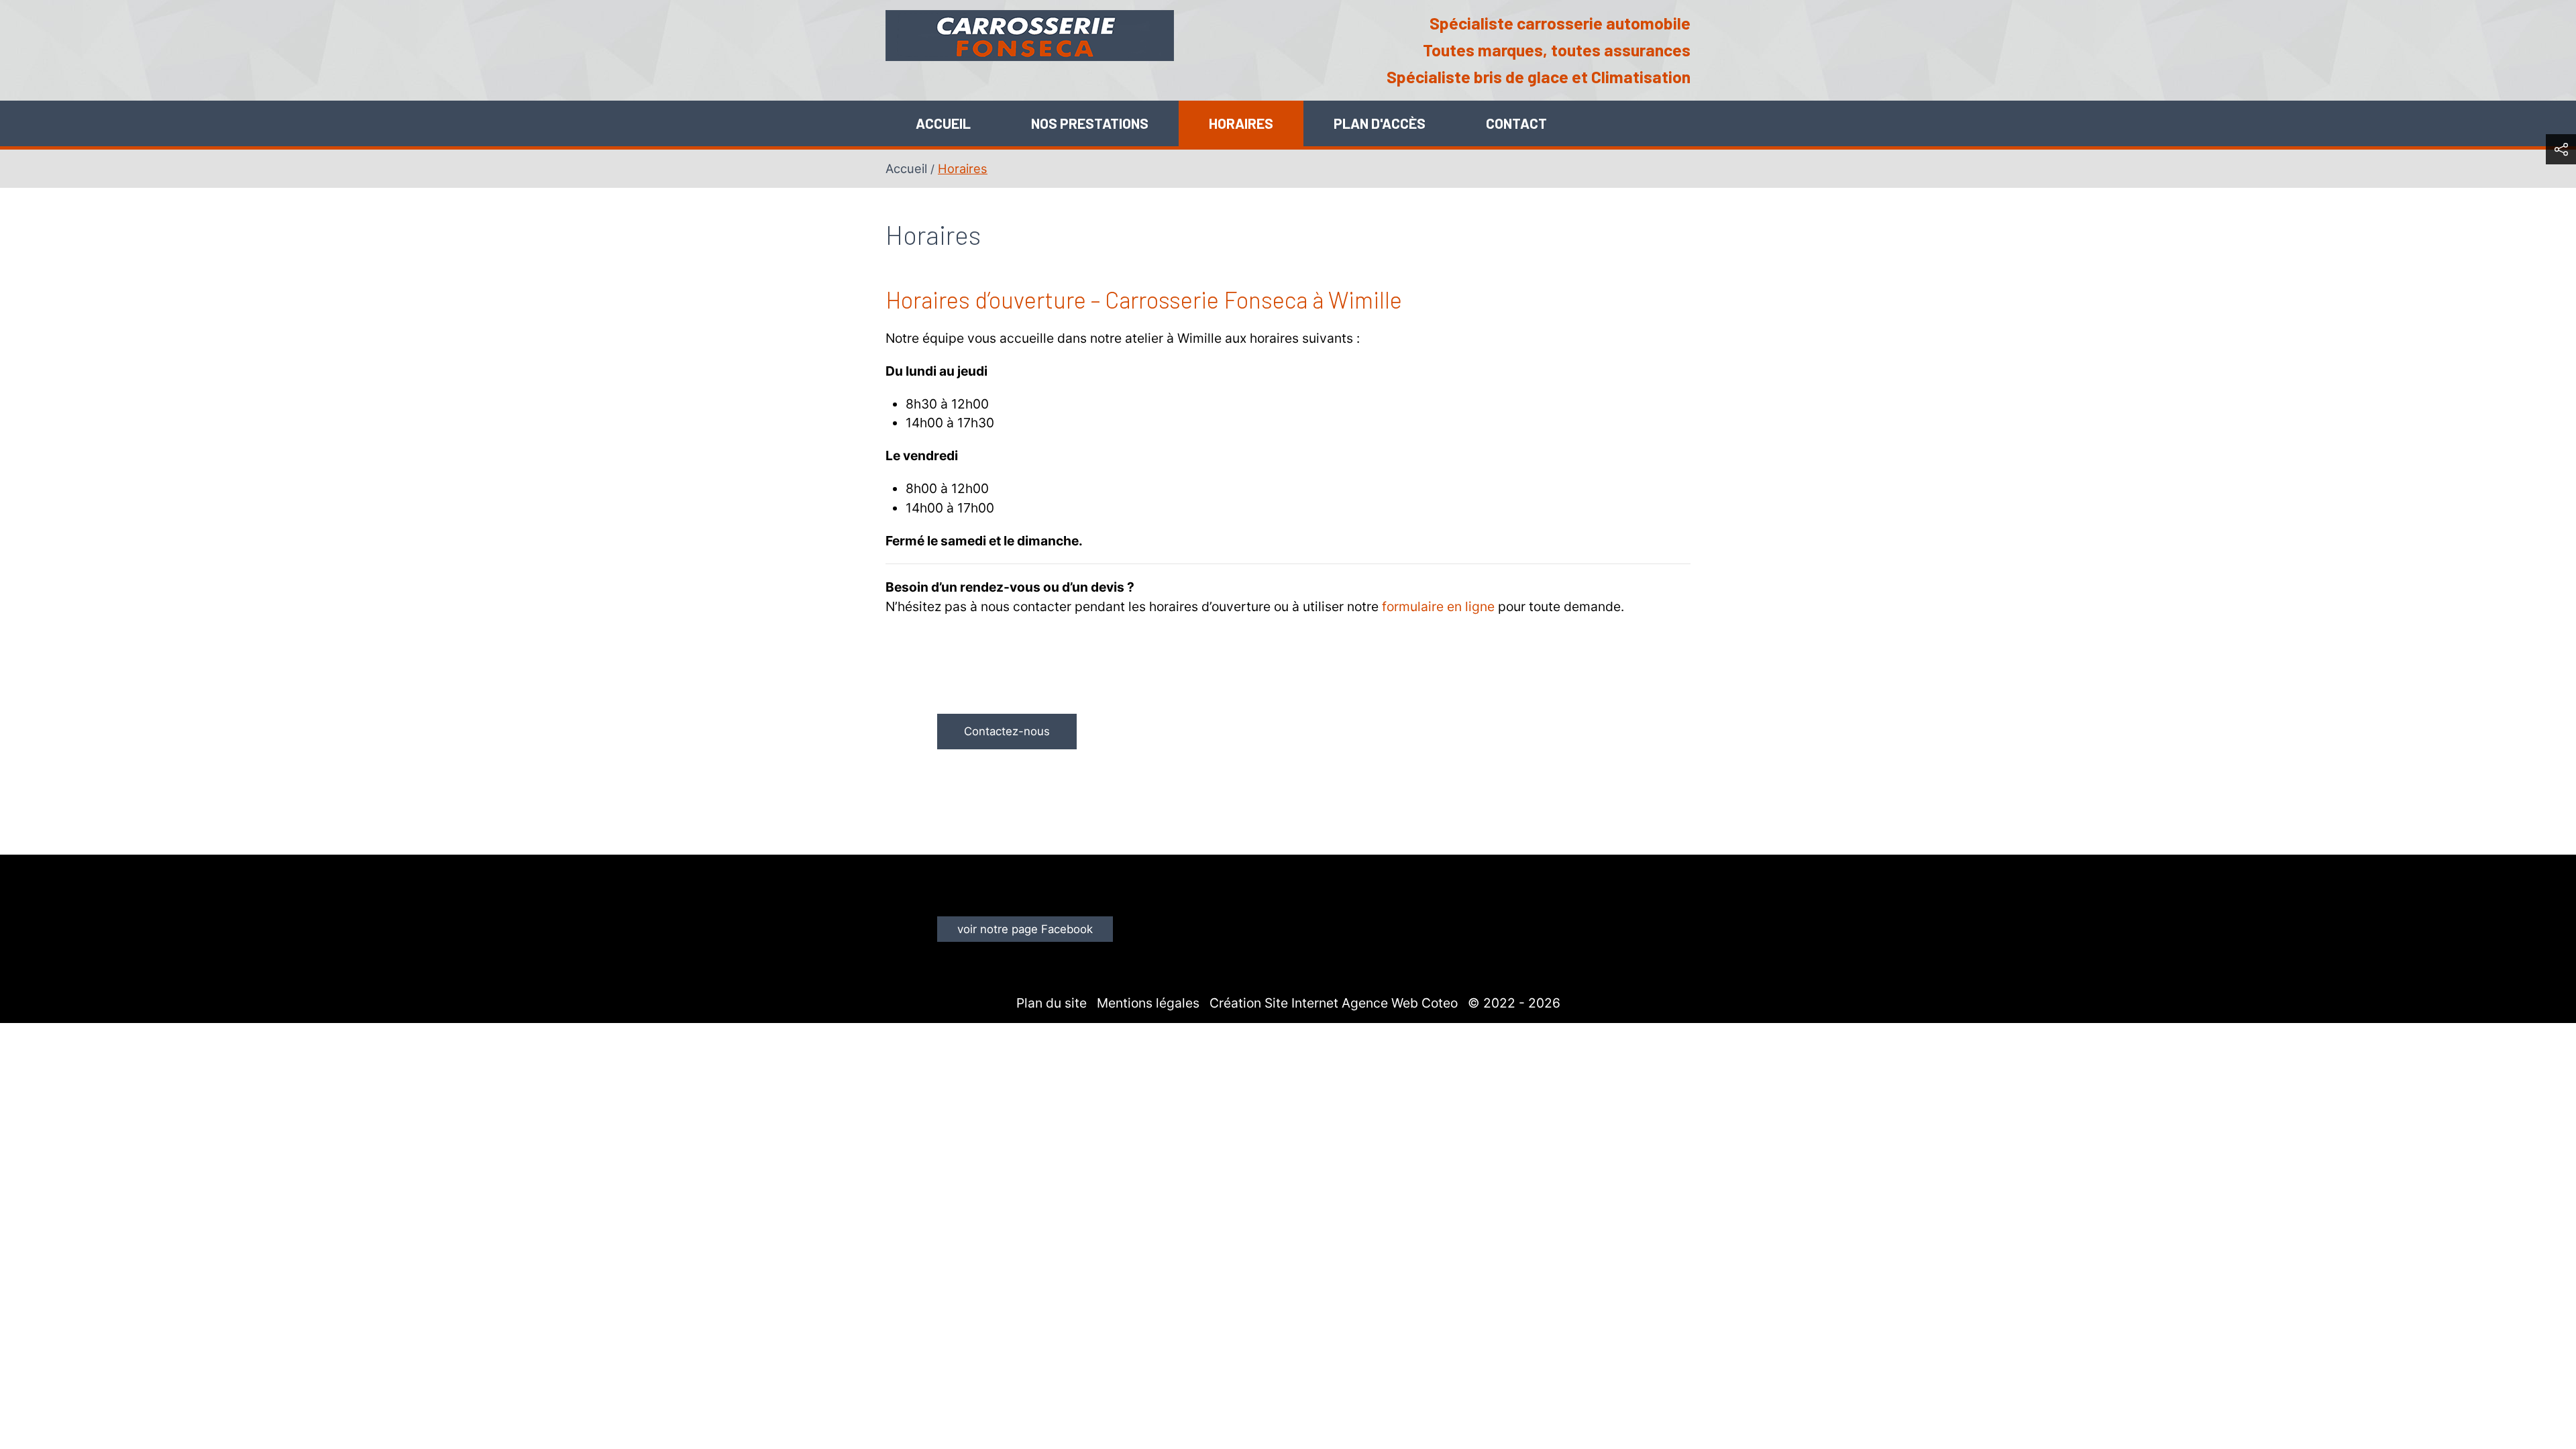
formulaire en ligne (1438, 606)
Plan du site (1052, 1003)
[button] (2561, 149)
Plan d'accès (1380, 123)
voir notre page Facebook (1025, 929)
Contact (1516, 123)
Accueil (943, 123)
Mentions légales (1148, 1003)
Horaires (1241, 123)
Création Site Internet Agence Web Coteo (1334, 1003)
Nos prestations (1090, 123)
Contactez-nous (1007, 731)
